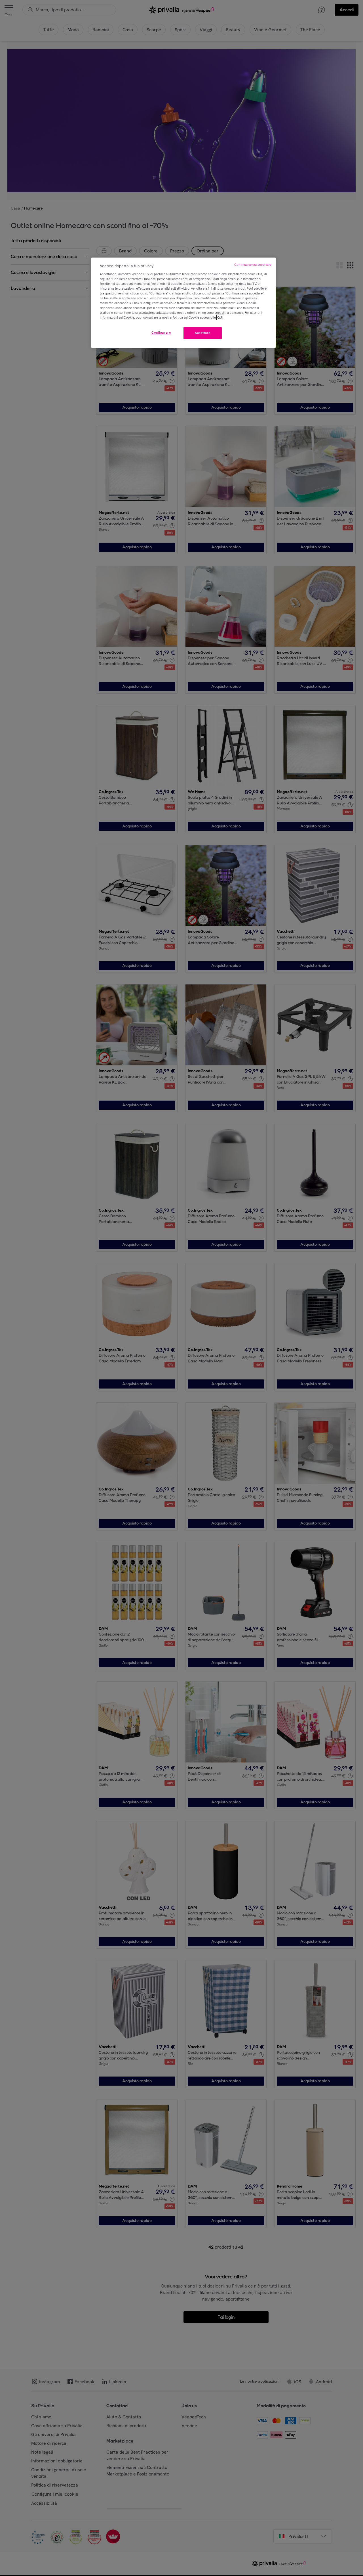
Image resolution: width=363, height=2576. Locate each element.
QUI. (220, 317)
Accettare (203, 333)
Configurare (161, 333)
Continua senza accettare (253, 265)
